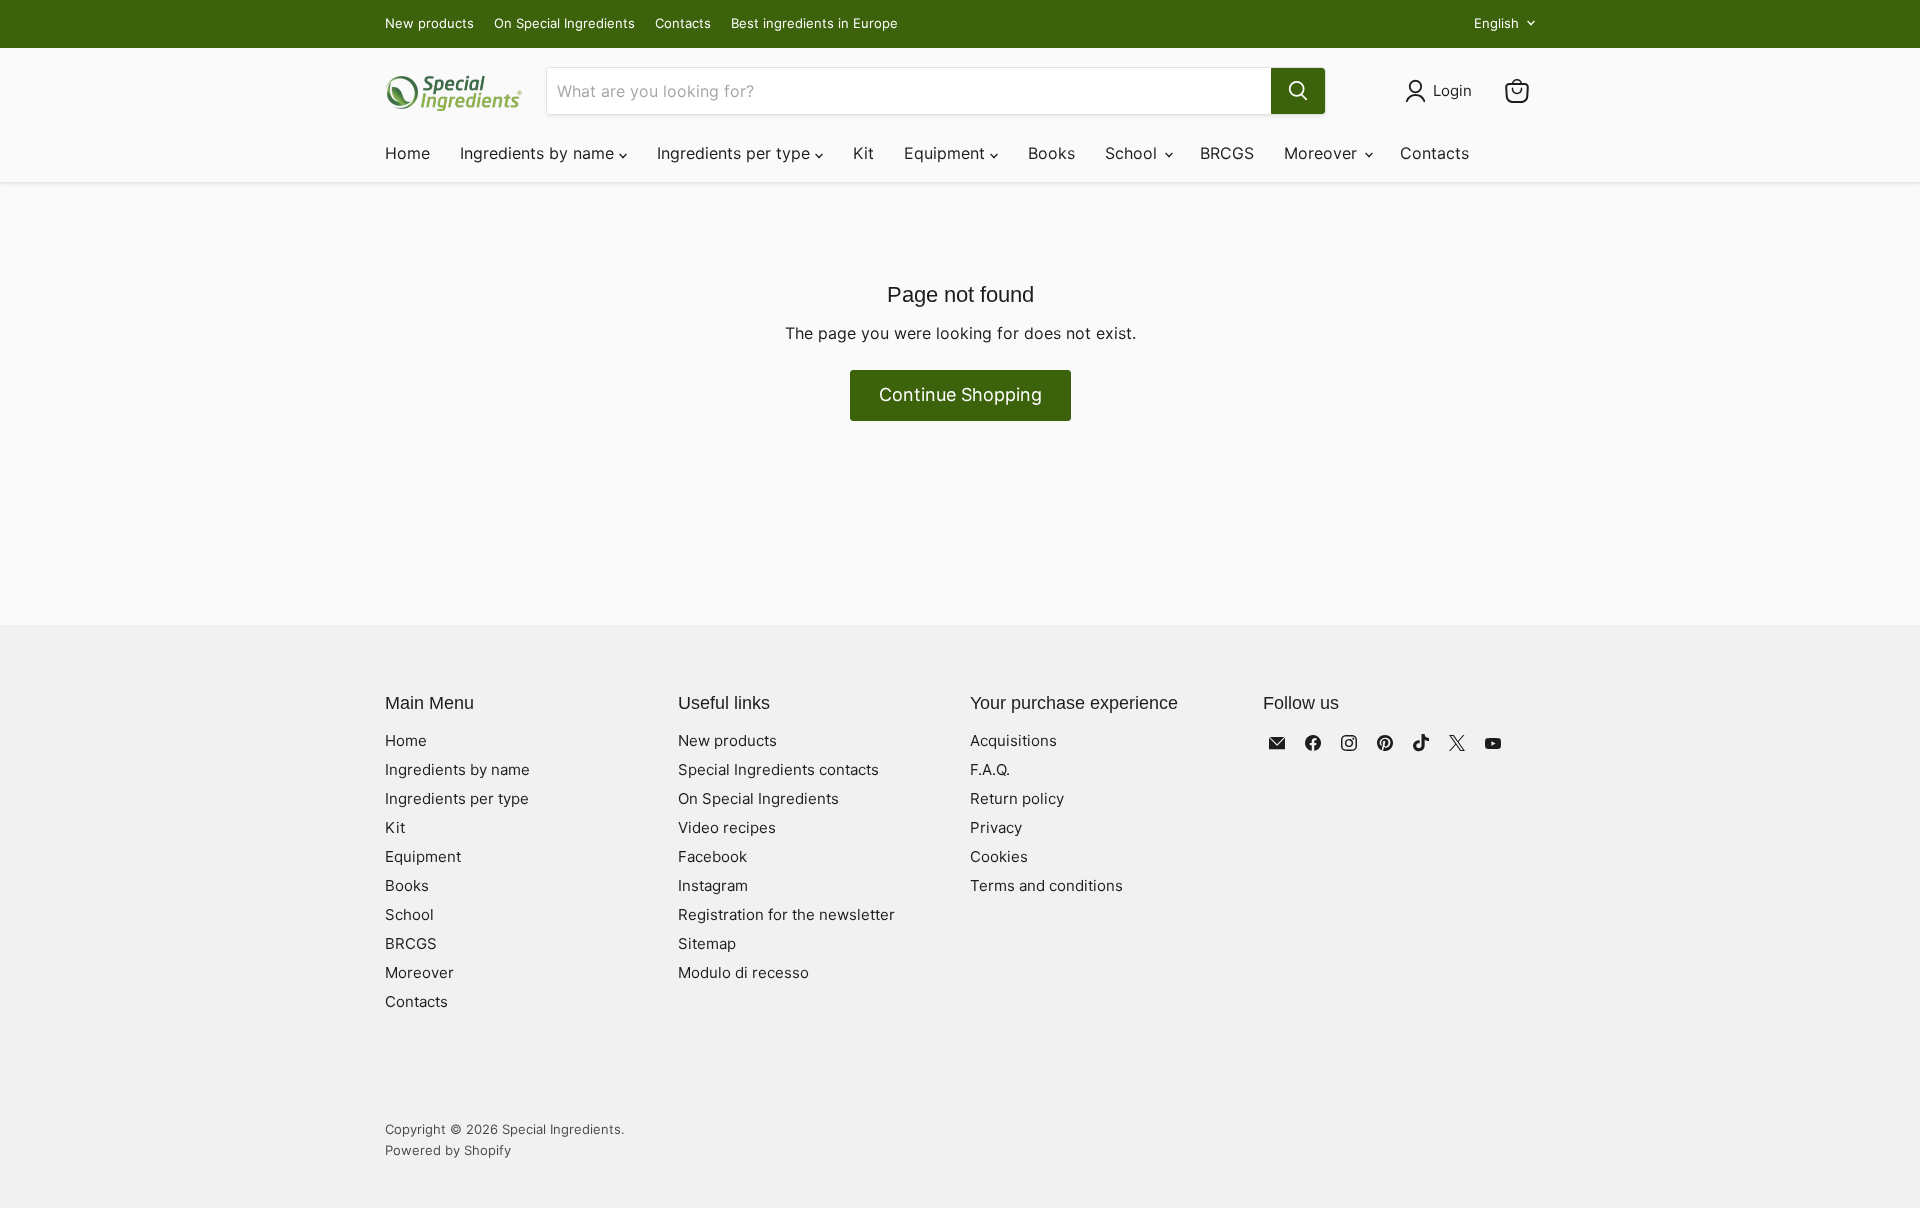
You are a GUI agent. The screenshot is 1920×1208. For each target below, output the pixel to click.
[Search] (1298, 91)
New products (429, 23)
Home (407, 153)
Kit (863, 153)
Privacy (996, 827)
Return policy (1017, 798)
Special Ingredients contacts (778, 769)
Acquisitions (1013, 740)
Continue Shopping (960, 394)
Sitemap (707, 943)
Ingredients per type (736, 153)
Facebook (712, 856)
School (1133, 153)
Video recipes (727, 827)
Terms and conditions (1046, 885)
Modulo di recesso (743, 972)
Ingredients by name (539, 153)
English (1496, 23)
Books (1051, 153)
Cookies (999, 856)
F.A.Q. (990, 769)
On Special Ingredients (564, 23)
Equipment (947, 153)
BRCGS (1227, 153)
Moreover (1323, 153)
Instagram (713, 885)
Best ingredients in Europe (814, 23)
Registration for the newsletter (786, 914)
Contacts (683, 23)
